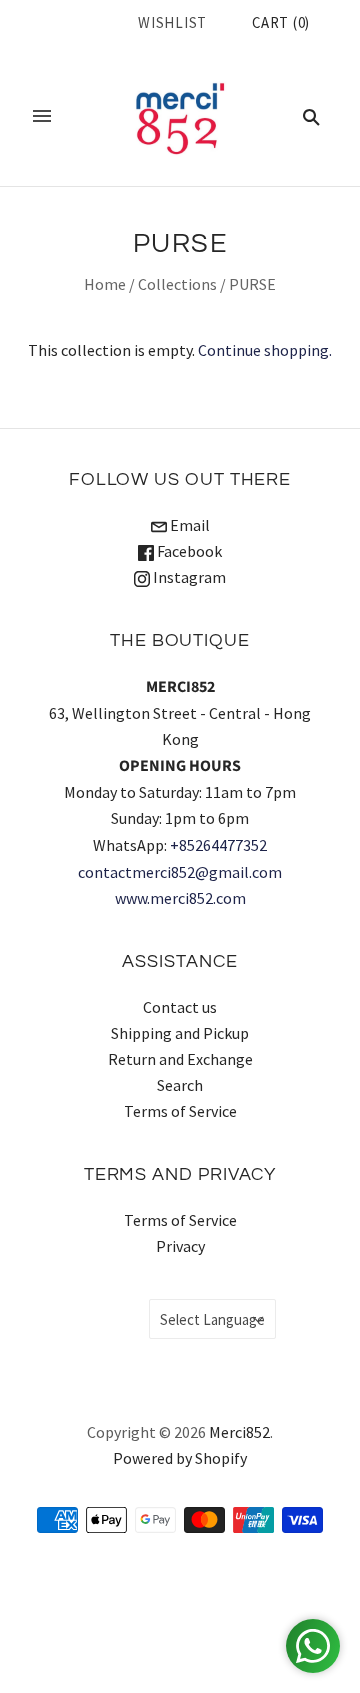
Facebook (188, 551)
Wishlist (172, 22)
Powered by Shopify (180, 1458)
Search (180, 1085)
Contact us (180, 1007)
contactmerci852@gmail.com (180, 872)
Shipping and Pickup (180, 1033)
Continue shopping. (265, 350)
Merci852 (239, 1432)
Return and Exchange (180, 1059)
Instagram (188, 577)
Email (188, 525)
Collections (177, 284)
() (281, 22)
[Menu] (42, 116)
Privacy (180, 1246)
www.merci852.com (180, 898)
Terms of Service (180, 1111)
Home (105, 284)
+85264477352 (218, 845)
